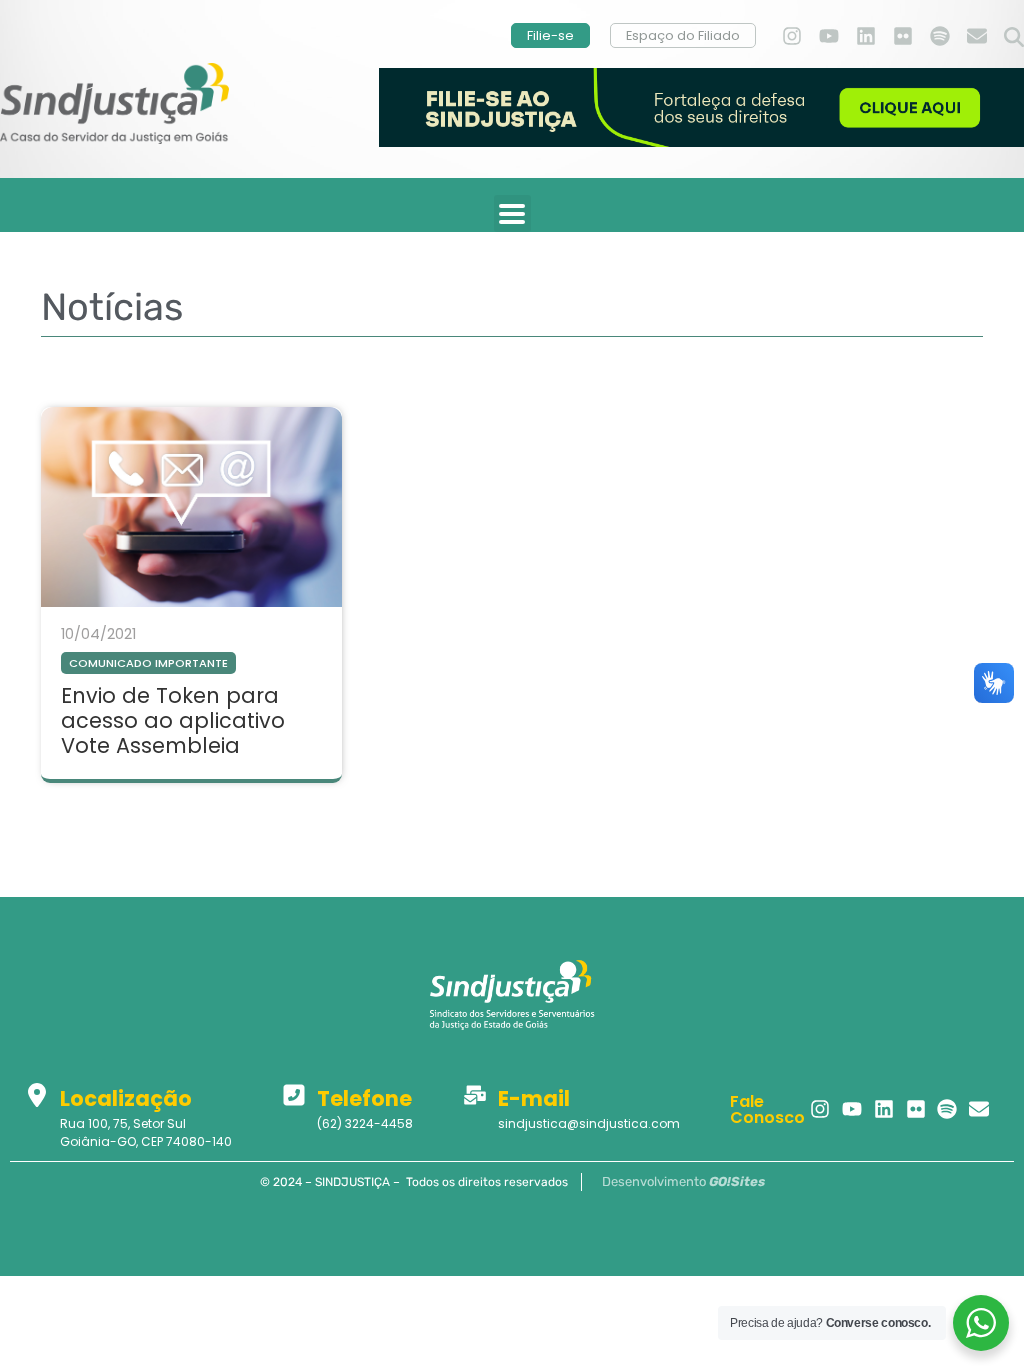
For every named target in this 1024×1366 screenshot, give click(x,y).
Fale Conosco (767, 1109)
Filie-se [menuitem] (550, 35)
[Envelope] (977, 36)
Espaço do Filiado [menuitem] (683, 35)
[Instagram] (792, 36)
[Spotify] (940, 36)
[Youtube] (829, 36)
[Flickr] (903, 36)
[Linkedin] (866, 36)
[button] (1014, 38)
